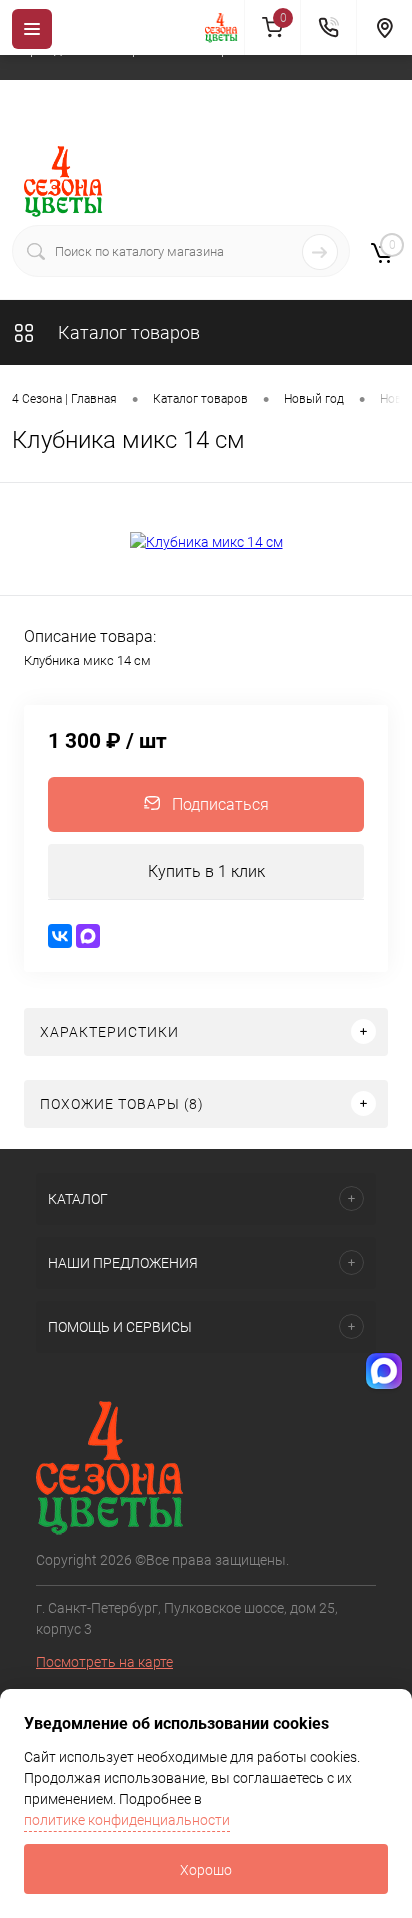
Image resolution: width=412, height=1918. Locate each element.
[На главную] (225, 28)
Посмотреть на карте (104, 1662)
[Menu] (32, 29)
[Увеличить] (206, 542)
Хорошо (206, 1870)
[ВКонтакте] (60, 936)
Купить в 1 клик (206, 871)
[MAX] (88, 936)
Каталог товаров (127, 332)
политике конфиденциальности (127, 1820)
